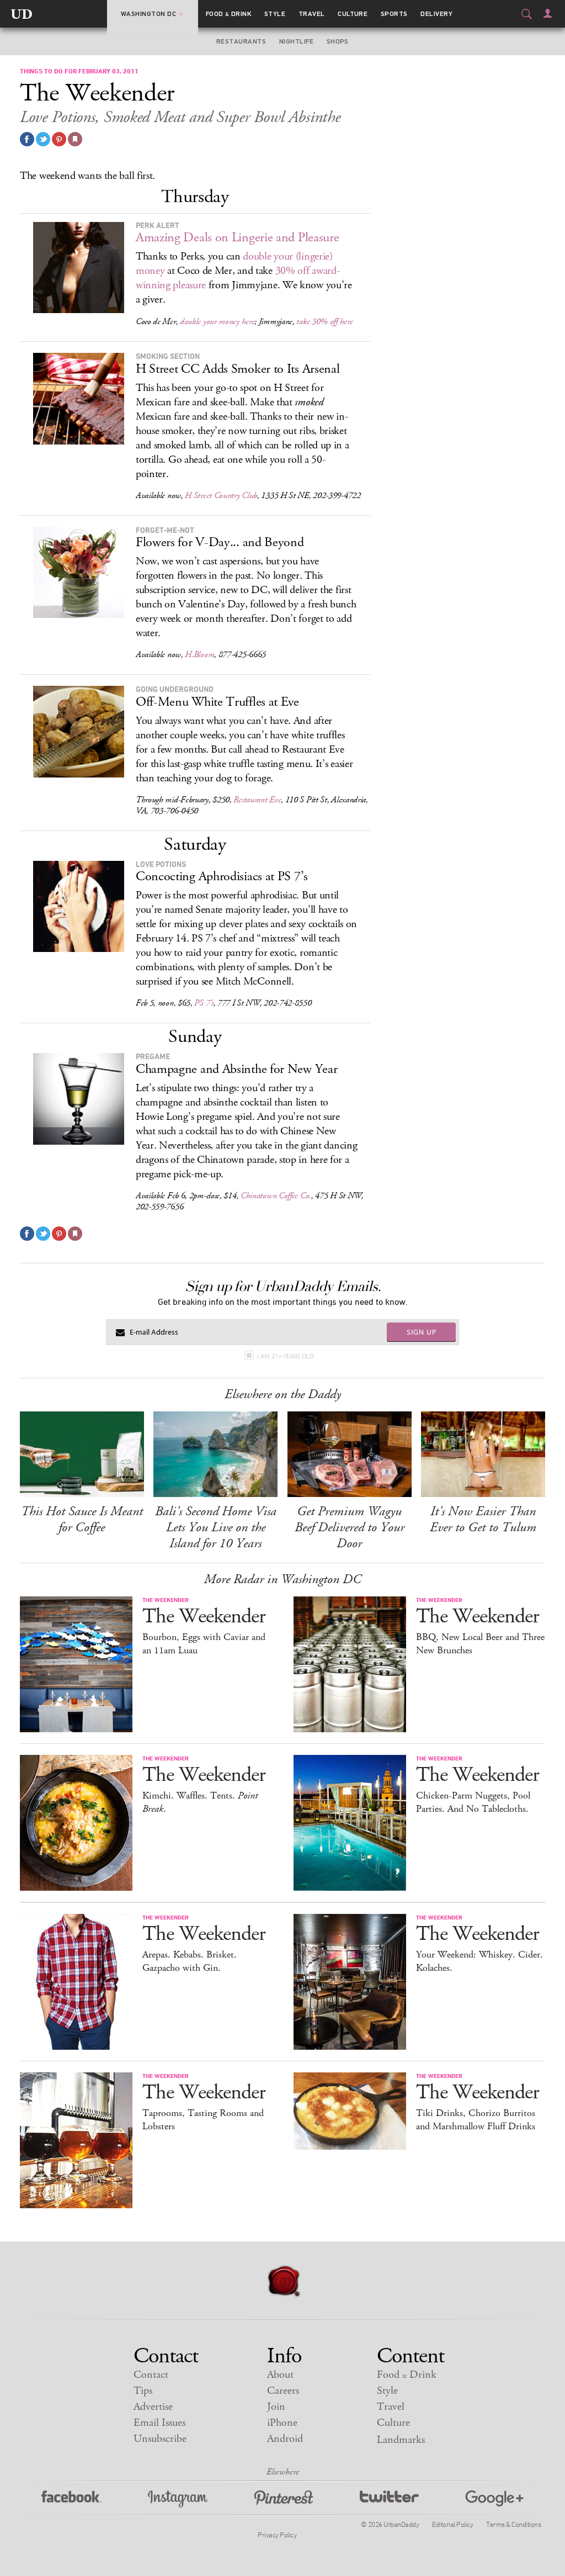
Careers (283, 2391)
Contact (151, 2375)
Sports (394, 14)
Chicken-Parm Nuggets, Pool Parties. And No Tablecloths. (473, 1802)
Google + (494, 2499)
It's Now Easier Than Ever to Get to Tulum (483, 1519)
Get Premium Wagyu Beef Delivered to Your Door (350, 1527)
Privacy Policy (277, 2535)
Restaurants (241, 41)
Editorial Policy (452, 2524)
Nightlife (296, 41)
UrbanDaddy (22, 14)
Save (59, 139)
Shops (338, 41)
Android (285, 2439)
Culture (353, 14)
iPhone (282, 2423)
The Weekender (204, 1617)
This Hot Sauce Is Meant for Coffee (82, 1519)
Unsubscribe (160, 2439)
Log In (548, 13)
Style (275, 14)
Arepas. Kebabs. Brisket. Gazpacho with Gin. (190, 1961)
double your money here (217, 322)
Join (276, 2407)
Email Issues (159, 2423)
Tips (143, 2391)
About (280, 2375)
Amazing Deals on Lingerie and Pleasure (238, 237)
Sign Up (422, 1332)
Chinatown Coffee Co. (276, 1196)
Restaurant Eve (257, 800)
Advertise (153, 2407)
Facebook (71, 2499)
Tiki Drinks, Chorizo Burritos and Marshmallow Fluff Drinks (476, 2120)
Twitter (389, 2499)
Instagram (178, 2499)
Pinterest (284, 2499)
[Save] (75, 139)
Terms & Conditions (513, 2524)
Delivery (436, 14)
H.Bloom (199, 655)
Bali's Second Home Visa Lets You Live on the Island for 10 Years (216, 1527)
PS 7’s (204, 1003)
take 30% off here (324, 322)
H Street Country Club (221, 496)
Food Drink (229, 14)
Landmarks (401, 2440)
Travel (312, 14)
